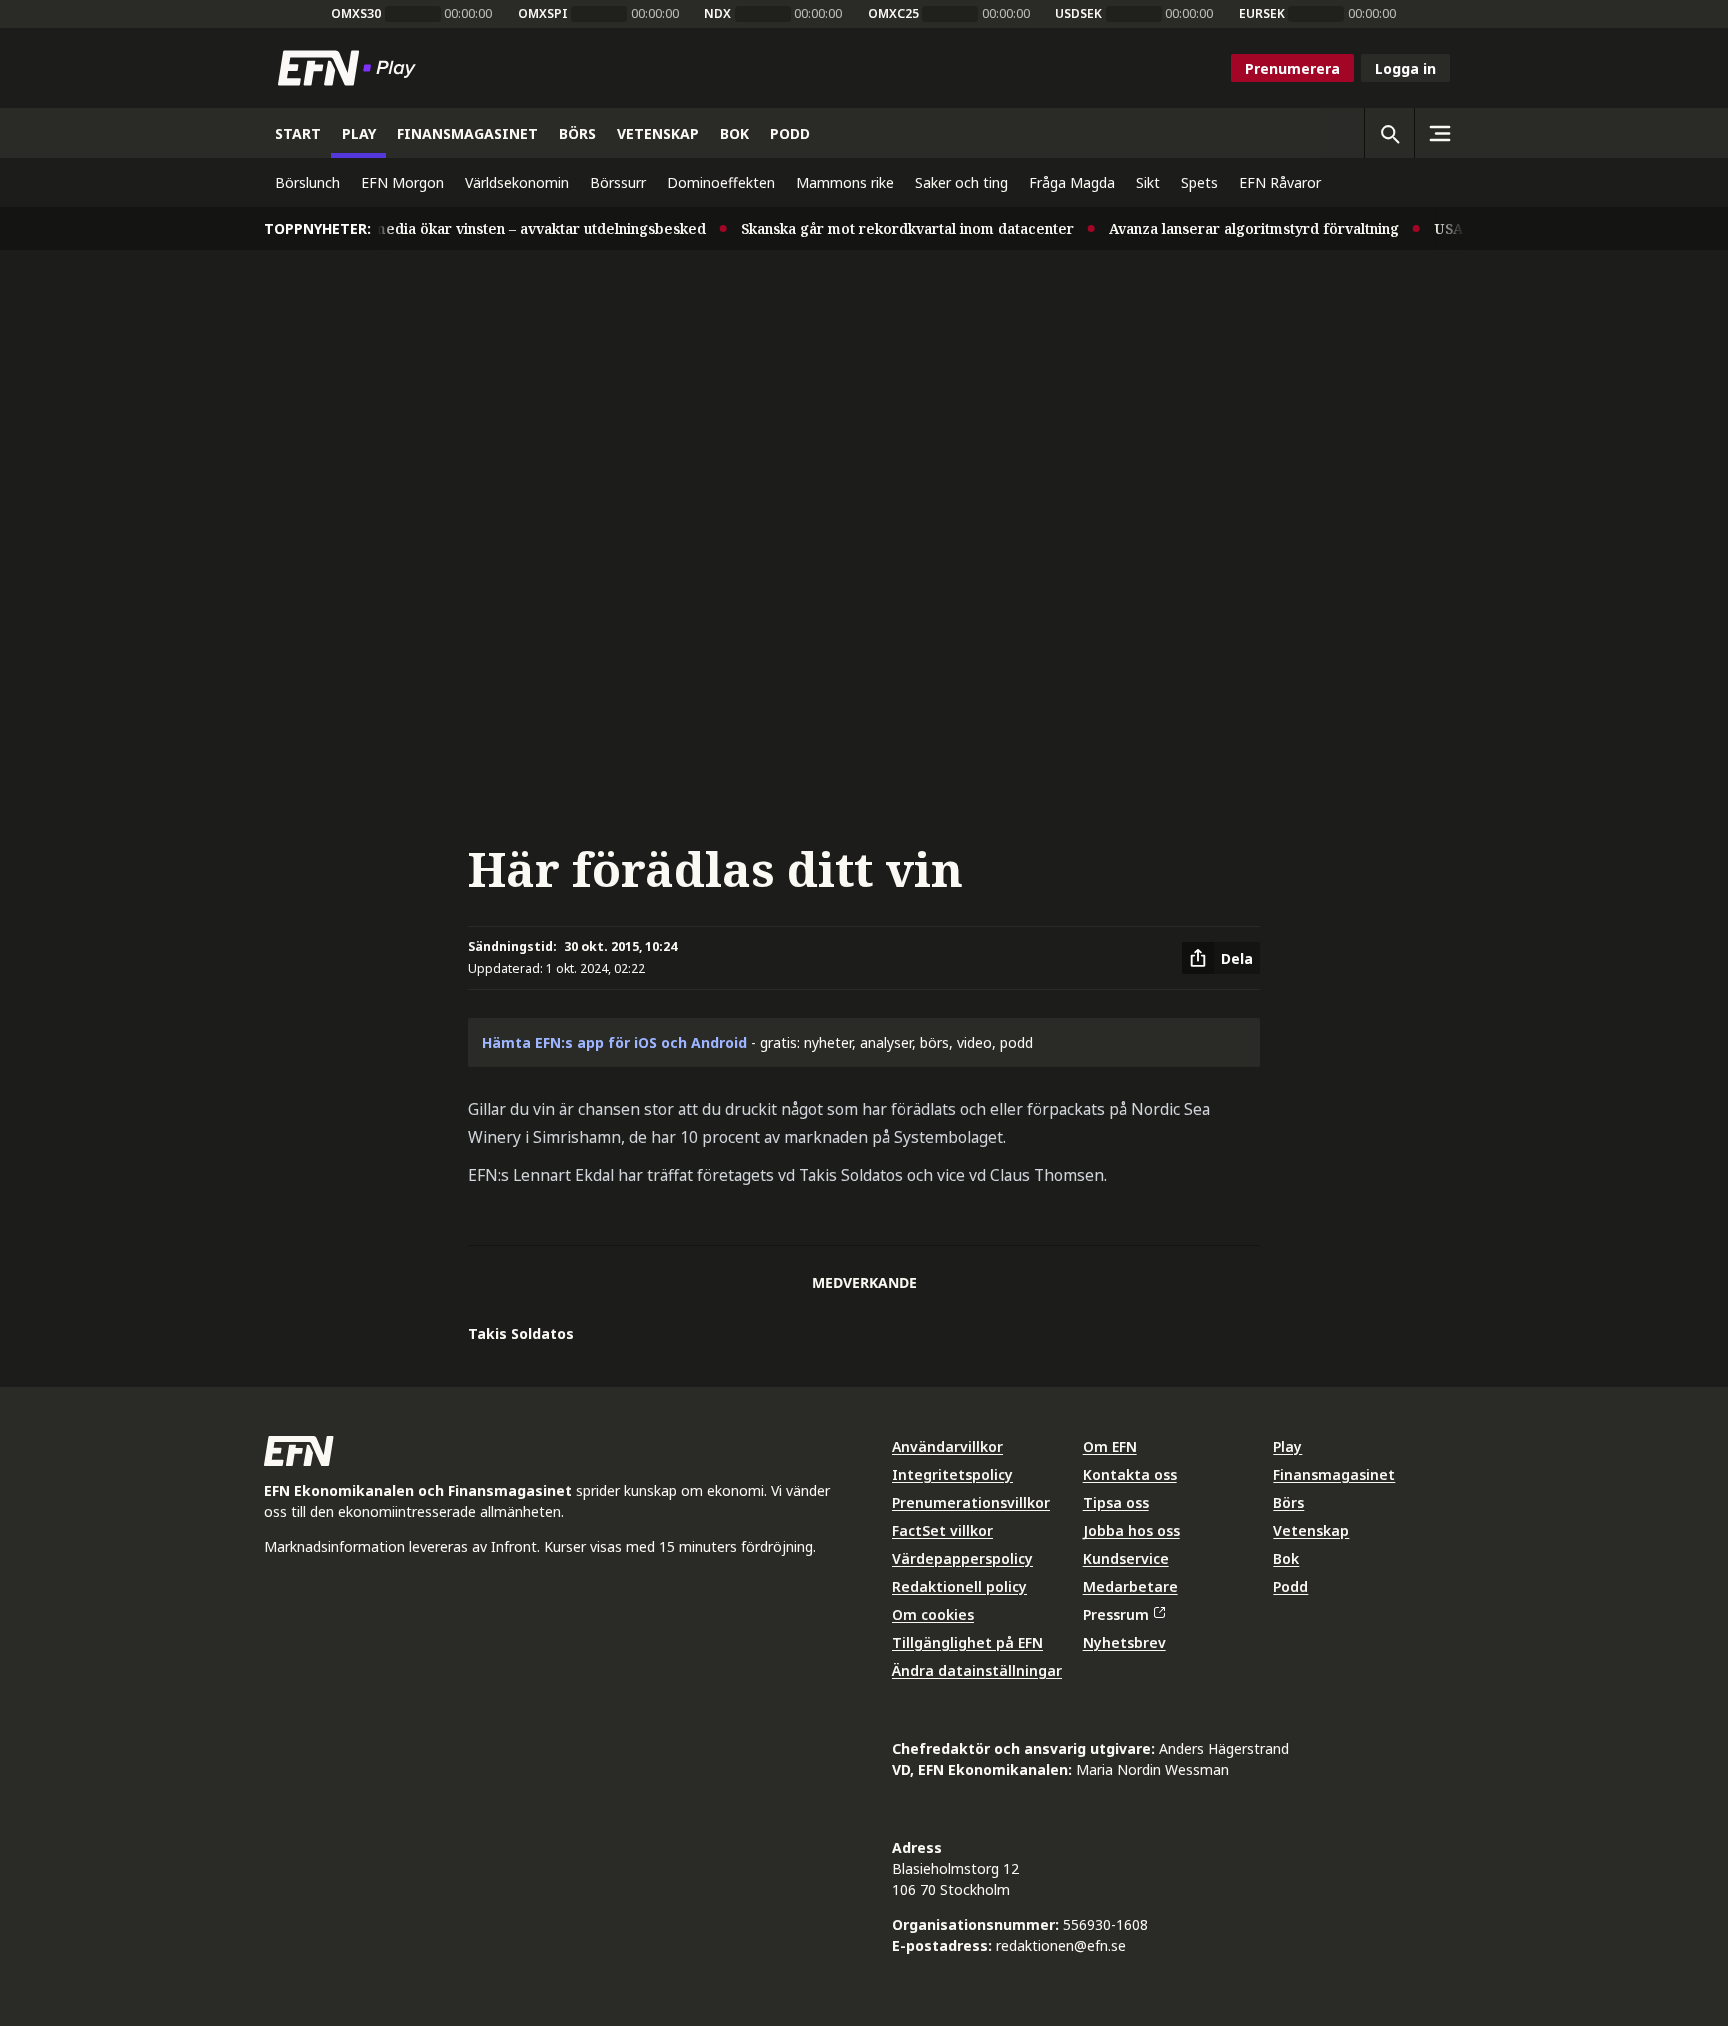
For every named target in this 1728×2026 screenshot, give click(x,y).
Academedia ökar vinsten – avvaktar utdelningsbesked (497, 228)
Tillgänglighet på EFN (967, 1642)
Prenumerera (1292, 68)
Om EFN (1110, 1446)
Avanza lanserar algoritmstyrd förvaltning (1234, 228)
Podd (1290, 1586)
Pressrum (1116, 1614)
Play (1287, 1446)
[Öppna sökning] (1389, 133)
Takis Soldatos (521, 1333)
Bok (1286, 1558)
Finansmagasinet (1334, 1474)
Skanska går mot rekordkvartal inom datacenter (887, 228)
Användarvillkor (947, 1446)
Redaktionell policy (959, 1586)
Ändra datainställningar (977, 1670)
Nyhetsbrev (1124, 1642)
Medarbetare (1130, 1586)
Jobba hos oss (1131, 1530)
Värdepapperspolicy (962, 1558)
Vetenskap (1311, 1530)
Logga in (1405, 68)
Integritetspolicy (952, 1474)
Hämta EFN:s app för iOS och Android (614, 1042)
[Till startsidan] (351, 68)
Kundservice (1126, 1558)
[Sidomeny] (1439, 133)
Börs (1288, 1502)
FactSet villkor (942, 1530)
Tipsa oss (1116, 1502)
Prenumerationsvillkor (971, 1502)
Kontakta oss (1130, 1474)
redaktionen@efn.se (1061, 1945)
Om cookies (933, 1614)
